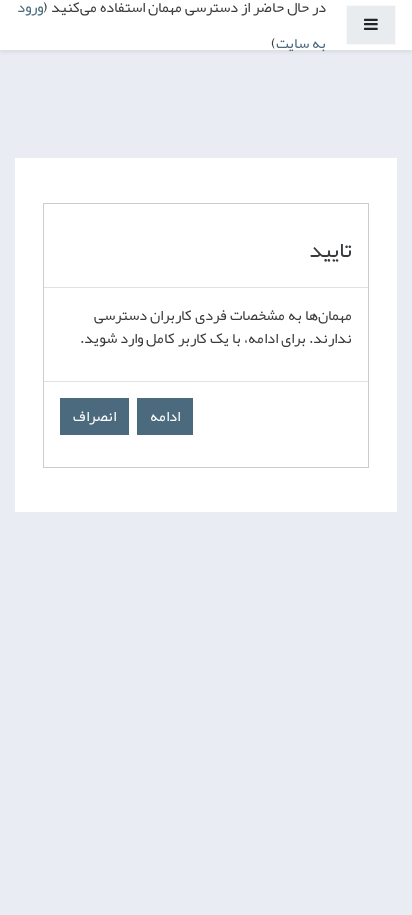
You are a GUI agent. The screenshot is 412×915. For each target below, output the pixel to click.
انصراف (94, 416)
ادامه (165, 416)
